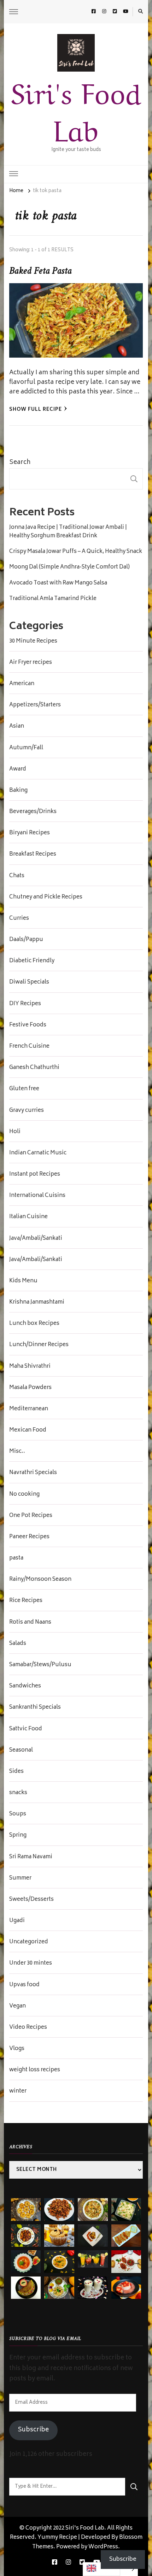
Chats (17, 876)
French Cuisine (29, 1047)
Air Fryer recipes (31, 663)
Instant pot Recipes (35, 1175)
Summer (20, 1878)
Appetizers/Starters (35, 705)
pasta (16, 1558)
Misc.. (17, 1452)
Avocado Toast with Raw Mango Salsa (58, 583)
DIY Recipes (25, 1004)
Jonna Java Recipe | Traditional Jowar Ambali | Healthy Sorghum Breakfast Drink (68, 532)
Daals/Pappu (26, 940)
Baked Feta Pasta (40, 271)
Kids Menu (23, 1281)
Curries (19, 919)
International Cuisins (37, 1196)
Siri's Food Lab (76, 109)
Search (20, 463)
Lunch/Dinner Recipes (39, 1345)
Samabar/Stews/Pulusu (40, 1665)
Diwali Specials (29, 982)
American (22, 684)
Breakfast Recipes (33, 855)
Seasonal (21, 1751)
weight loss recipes (35, 2070)
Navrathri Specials (33, 1473)
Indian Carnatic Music (38, 1153)
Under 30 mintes (31, 1964)
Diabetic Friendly (32, 961)
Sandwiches (25, 1686)
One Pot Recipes (31, 1516)
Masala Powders (30, 1388)
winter (18, 2091)
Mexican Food (28, 1430)
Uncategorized (29, 1942)
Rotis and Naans (30, 1623)
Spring (18, 1836)
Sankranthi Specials (35, 1708)
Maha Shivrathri (30, 1367)
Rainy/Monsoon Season (40, 1580)
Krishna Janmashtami (37, 1303)
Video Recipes (28, 2028)
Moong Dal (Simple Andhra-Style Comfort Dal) (69, 567)
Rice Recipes (26, 1601)
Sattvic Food (26, 1729)
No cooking (24, 1495)
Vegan (17, 2006)
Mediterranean (29, 1409)
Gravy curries (27, 1111)
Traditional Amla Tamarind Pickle (53, 599)
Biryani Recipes (30, 833)
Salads (18, 1644)
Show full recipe (36, 410)
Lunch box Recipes (34, 1324)
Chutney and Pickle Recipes (46, 897)
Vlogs (17, 2049)
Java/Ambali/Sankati (36, 1239)
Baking (18, 791)
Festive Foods (28, 1025)
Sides (16, 1772)
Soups (18, 1814)
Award (18, 769)
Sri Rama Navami (31, 1857)
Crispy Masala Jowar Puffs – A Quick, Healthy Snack (76, 552)
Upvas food (24, 1985)
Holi (15, 1132)
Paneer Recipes (29, 1537)
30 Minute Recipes (33, 642)
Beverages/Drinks (33, 812)
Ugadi (17, 1921)
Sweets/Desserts (31, 1900)
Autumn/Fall (26, 748)
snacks (18, 1793)
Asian (17, 727)
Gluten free (24, 1089)
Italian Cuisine (28, 1217)
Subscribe (33, 2430)
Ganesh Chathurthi (34, 1068)
